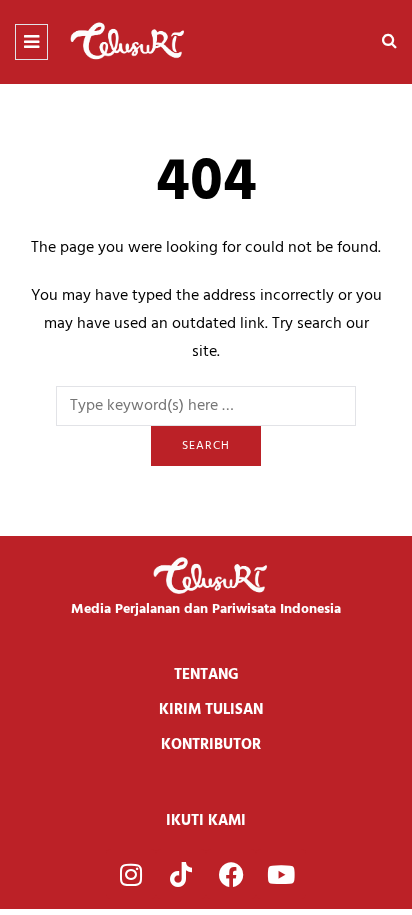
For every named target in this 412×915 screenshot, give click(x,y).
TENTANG (206, 675)
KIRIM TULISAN (211, 710)
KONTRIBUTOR (211, 745)
